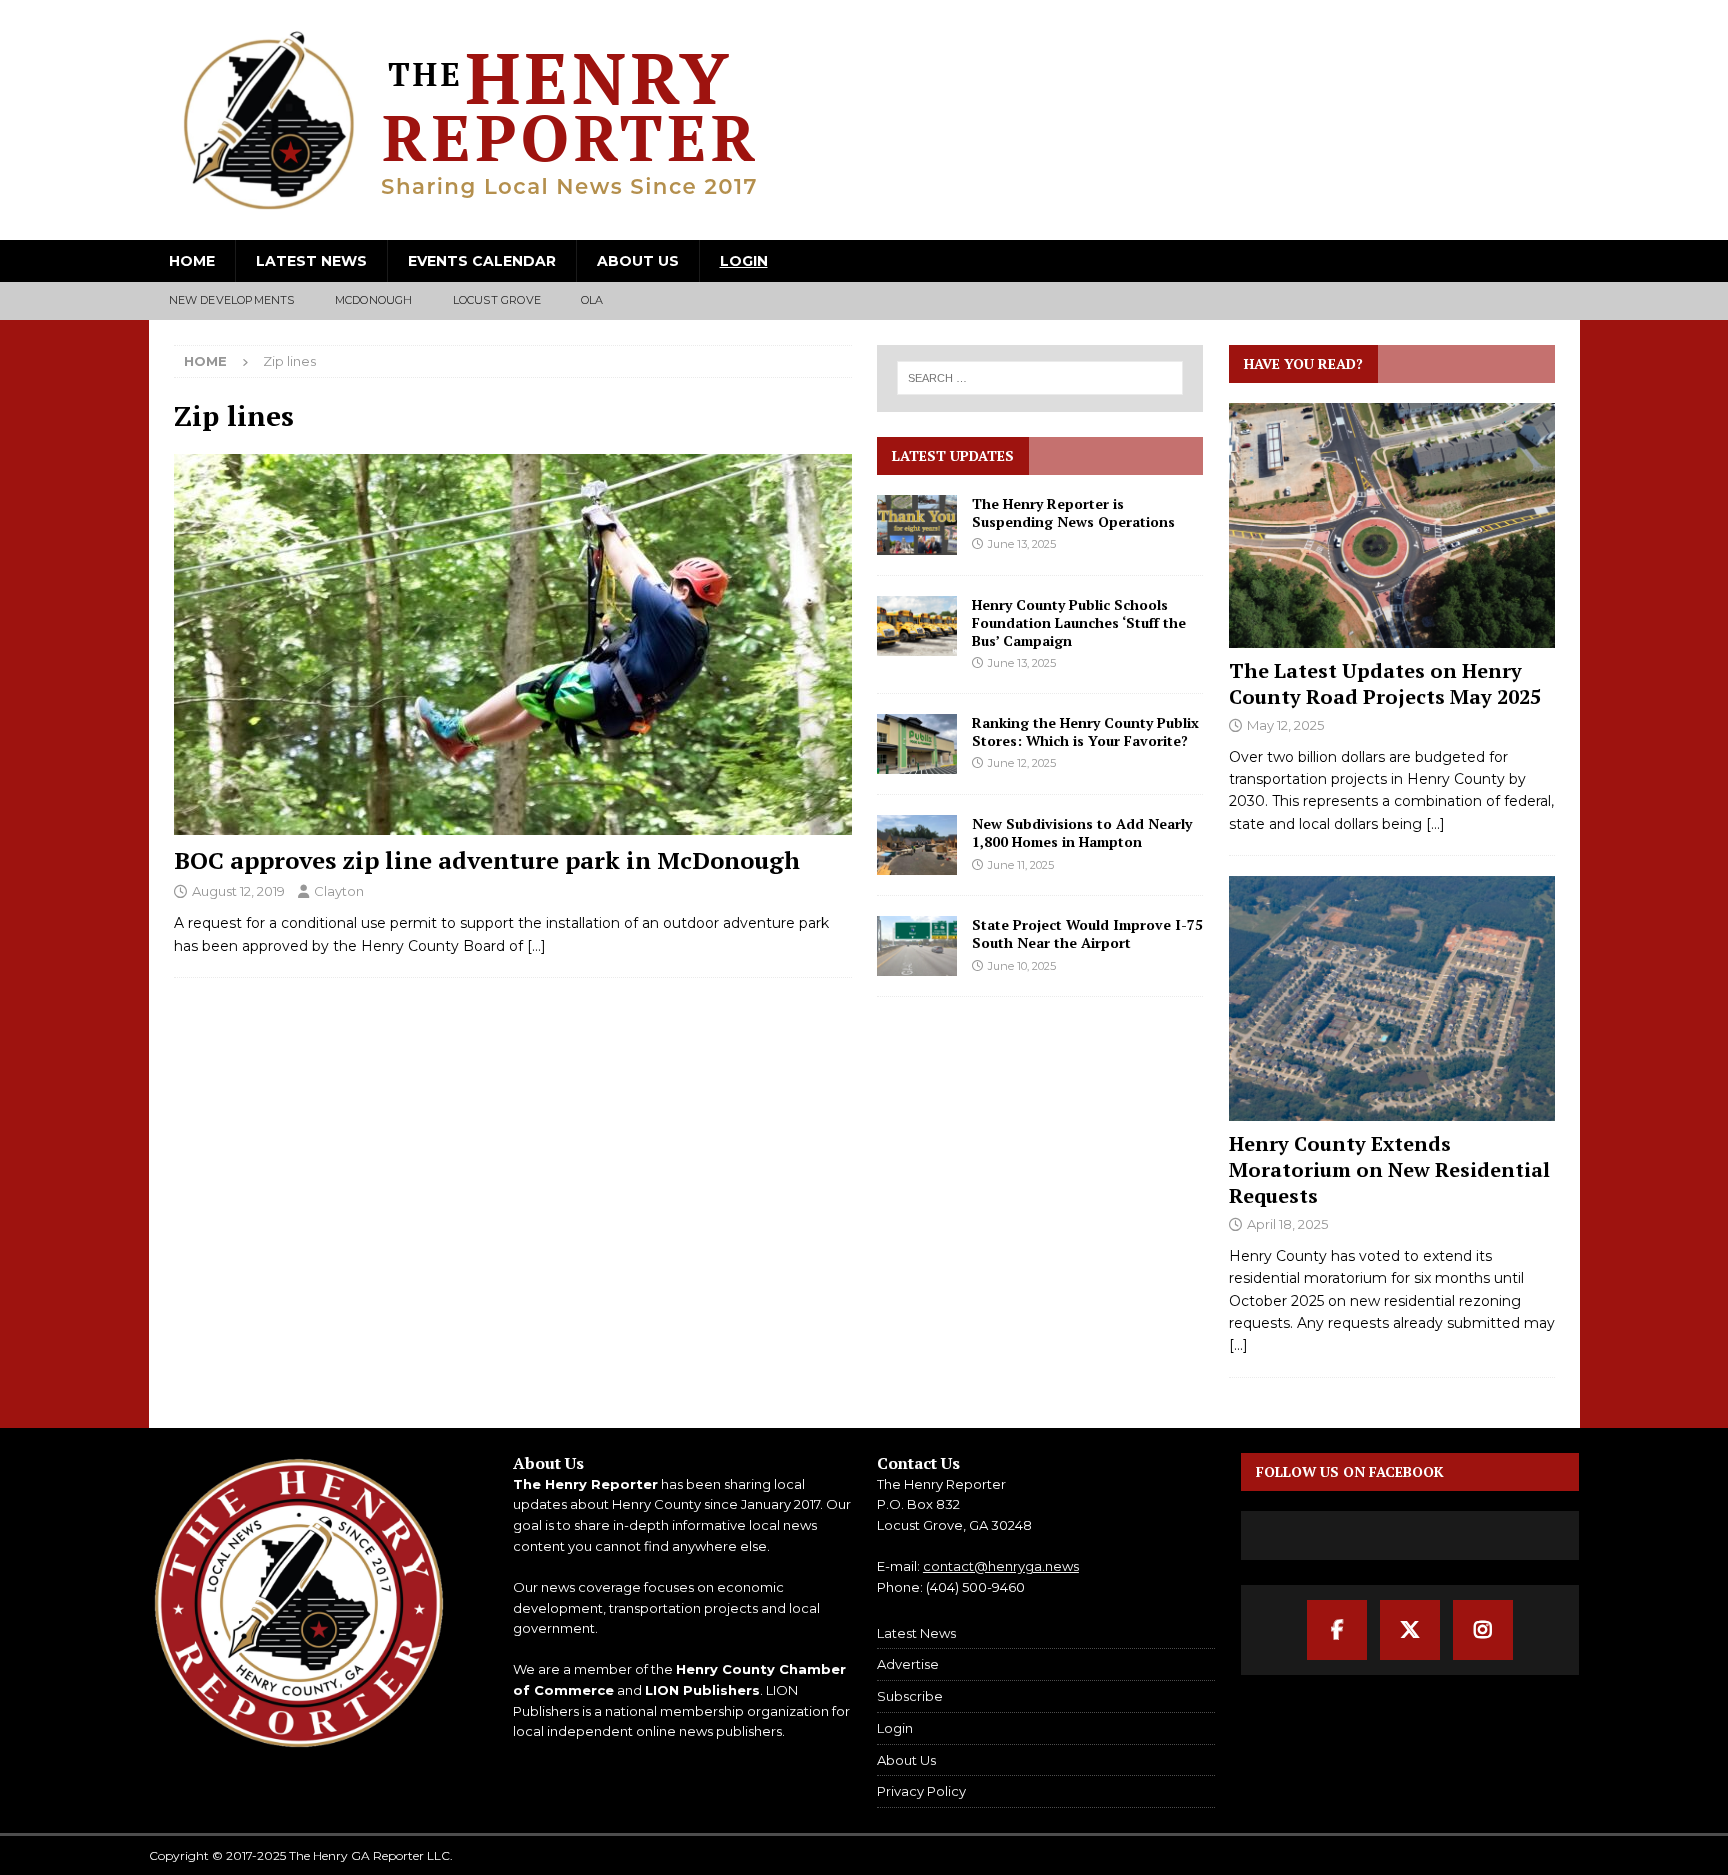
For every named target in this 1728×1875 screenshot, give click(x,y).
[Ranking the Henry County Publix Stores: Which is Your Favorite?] (917, 744)
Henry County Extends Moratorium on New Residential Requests (1389, 1169)
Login (744, 261)
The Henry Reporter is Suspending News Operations (1073, 512)
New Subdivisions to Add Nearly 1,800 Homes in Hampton (1082, 832)
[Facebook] (1337, 1630)
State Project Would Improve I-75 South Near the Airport (1087, 933)
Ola (592, 300)
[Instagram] (1483, 1630)
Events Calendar (482, 261)
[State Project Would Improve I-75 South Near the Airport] (917, 946)
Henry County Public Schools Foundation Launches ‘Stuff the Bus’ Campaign (1079, 622)
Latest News (311, 261)
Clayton (339, 891)
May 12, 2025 (1285, 725)
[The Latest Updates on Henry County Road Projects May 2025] (1392, 525)
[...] (1435, 824)
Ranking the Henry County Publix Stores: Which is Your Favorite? (1085, 731)
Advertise (908, 1664)
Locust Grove (497, 300)
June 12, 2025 (1022, 763)
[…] (536, 946)
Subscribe (910, 1696)
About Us (638, 261)
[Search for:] (1041, 378)
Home (192, 261)
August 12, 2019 (238, 891)
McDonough (374, 300)
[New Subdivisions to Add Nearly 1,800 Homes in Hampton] (917, 845)
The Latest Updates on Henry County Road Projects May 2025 (1385, 683)
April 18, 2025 (1287, 1224)
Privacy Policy (921, 1791)
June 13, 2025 (1022, 544)
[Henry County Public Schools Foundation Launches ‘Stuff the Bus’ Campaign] (917, 626)
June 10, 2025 (1022, 966)
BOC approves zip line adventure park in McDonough (487, 860)
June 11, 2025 (1021, 865)
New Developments (232, 300)
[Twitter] (1410, 1630)
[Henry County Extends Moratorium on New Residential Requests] (1392, 998)
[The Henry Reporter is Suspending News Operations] (917, 525)
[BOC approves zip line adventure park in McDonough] (513, 644)
